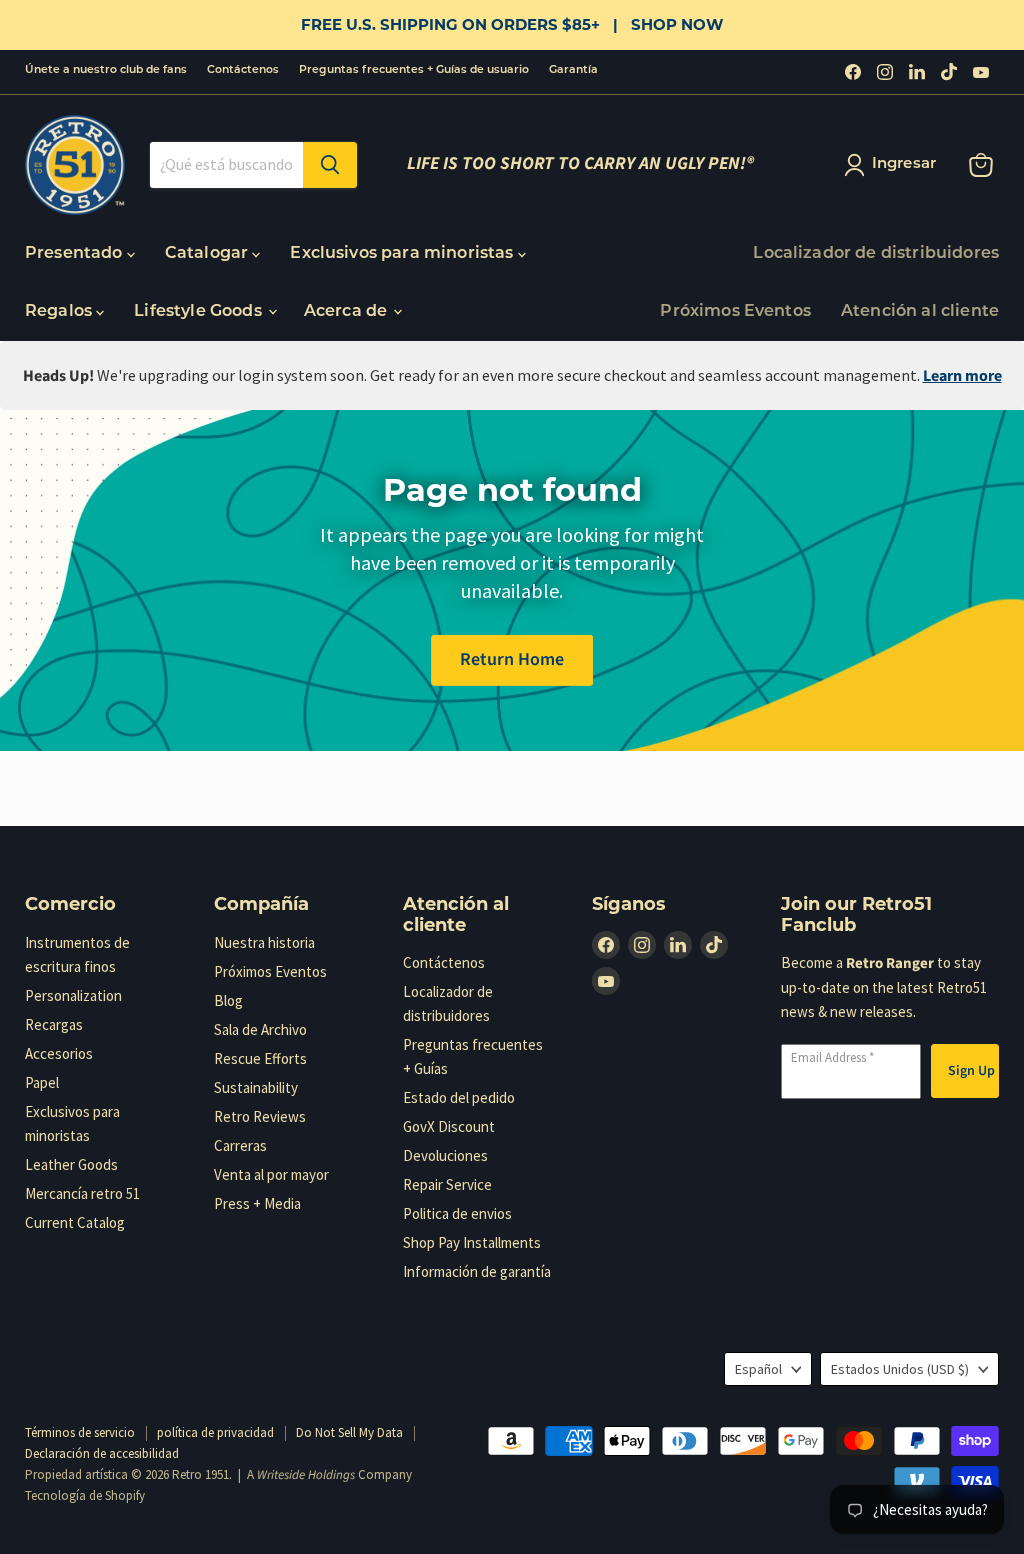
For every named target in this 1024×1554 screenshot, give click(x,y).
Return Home (512, 659)
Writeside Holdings (306, 1475)
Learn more (962, 376)
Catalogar (209, 254)
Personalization (73, 995)
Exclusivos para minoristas (403, 254)
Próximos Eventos (735, 312)
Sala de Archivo (260, 1029)
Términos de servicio (80, 1432)
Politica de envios (457, 1213)
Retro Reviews (260, 1116)
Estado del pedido (459, 1097)
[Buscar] (330, 165)
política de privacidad (215, 1432)
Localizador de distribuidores (876, 254)
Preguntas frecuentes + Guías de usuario (414, 70)
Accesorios (59, 1053)
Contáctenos (243, 70)
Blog (228, 1000)
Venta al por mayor (271, 1174)
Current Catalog (75, 1222)
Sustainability (256, 1087)
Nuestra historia (264, 942)
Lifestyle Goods (200, 312)
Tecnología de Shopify (85, 1495)
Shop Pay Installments (472, 1242)
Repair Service (447, 1184)
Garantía (573, 70)
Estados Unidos (900, 1369)
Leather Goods (71, 1164)
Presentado (76, 254)
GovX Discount (449, 1126)
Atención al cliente (920, 312)
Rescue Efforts (260, 1058)
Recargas (54, 1024)
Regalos (60, 312)
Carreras (240, 1145)
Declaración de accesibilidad (102, 1453)
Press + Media (257, 1203)
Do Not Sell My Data (349, 1432)
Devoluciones (445, 1155)
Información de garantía (477, 1271)
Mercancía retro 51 (82, 1193)
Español (758, 1369)
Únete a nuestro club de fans (106, 70)
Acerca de (348, 312)
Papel (42, 1082)
